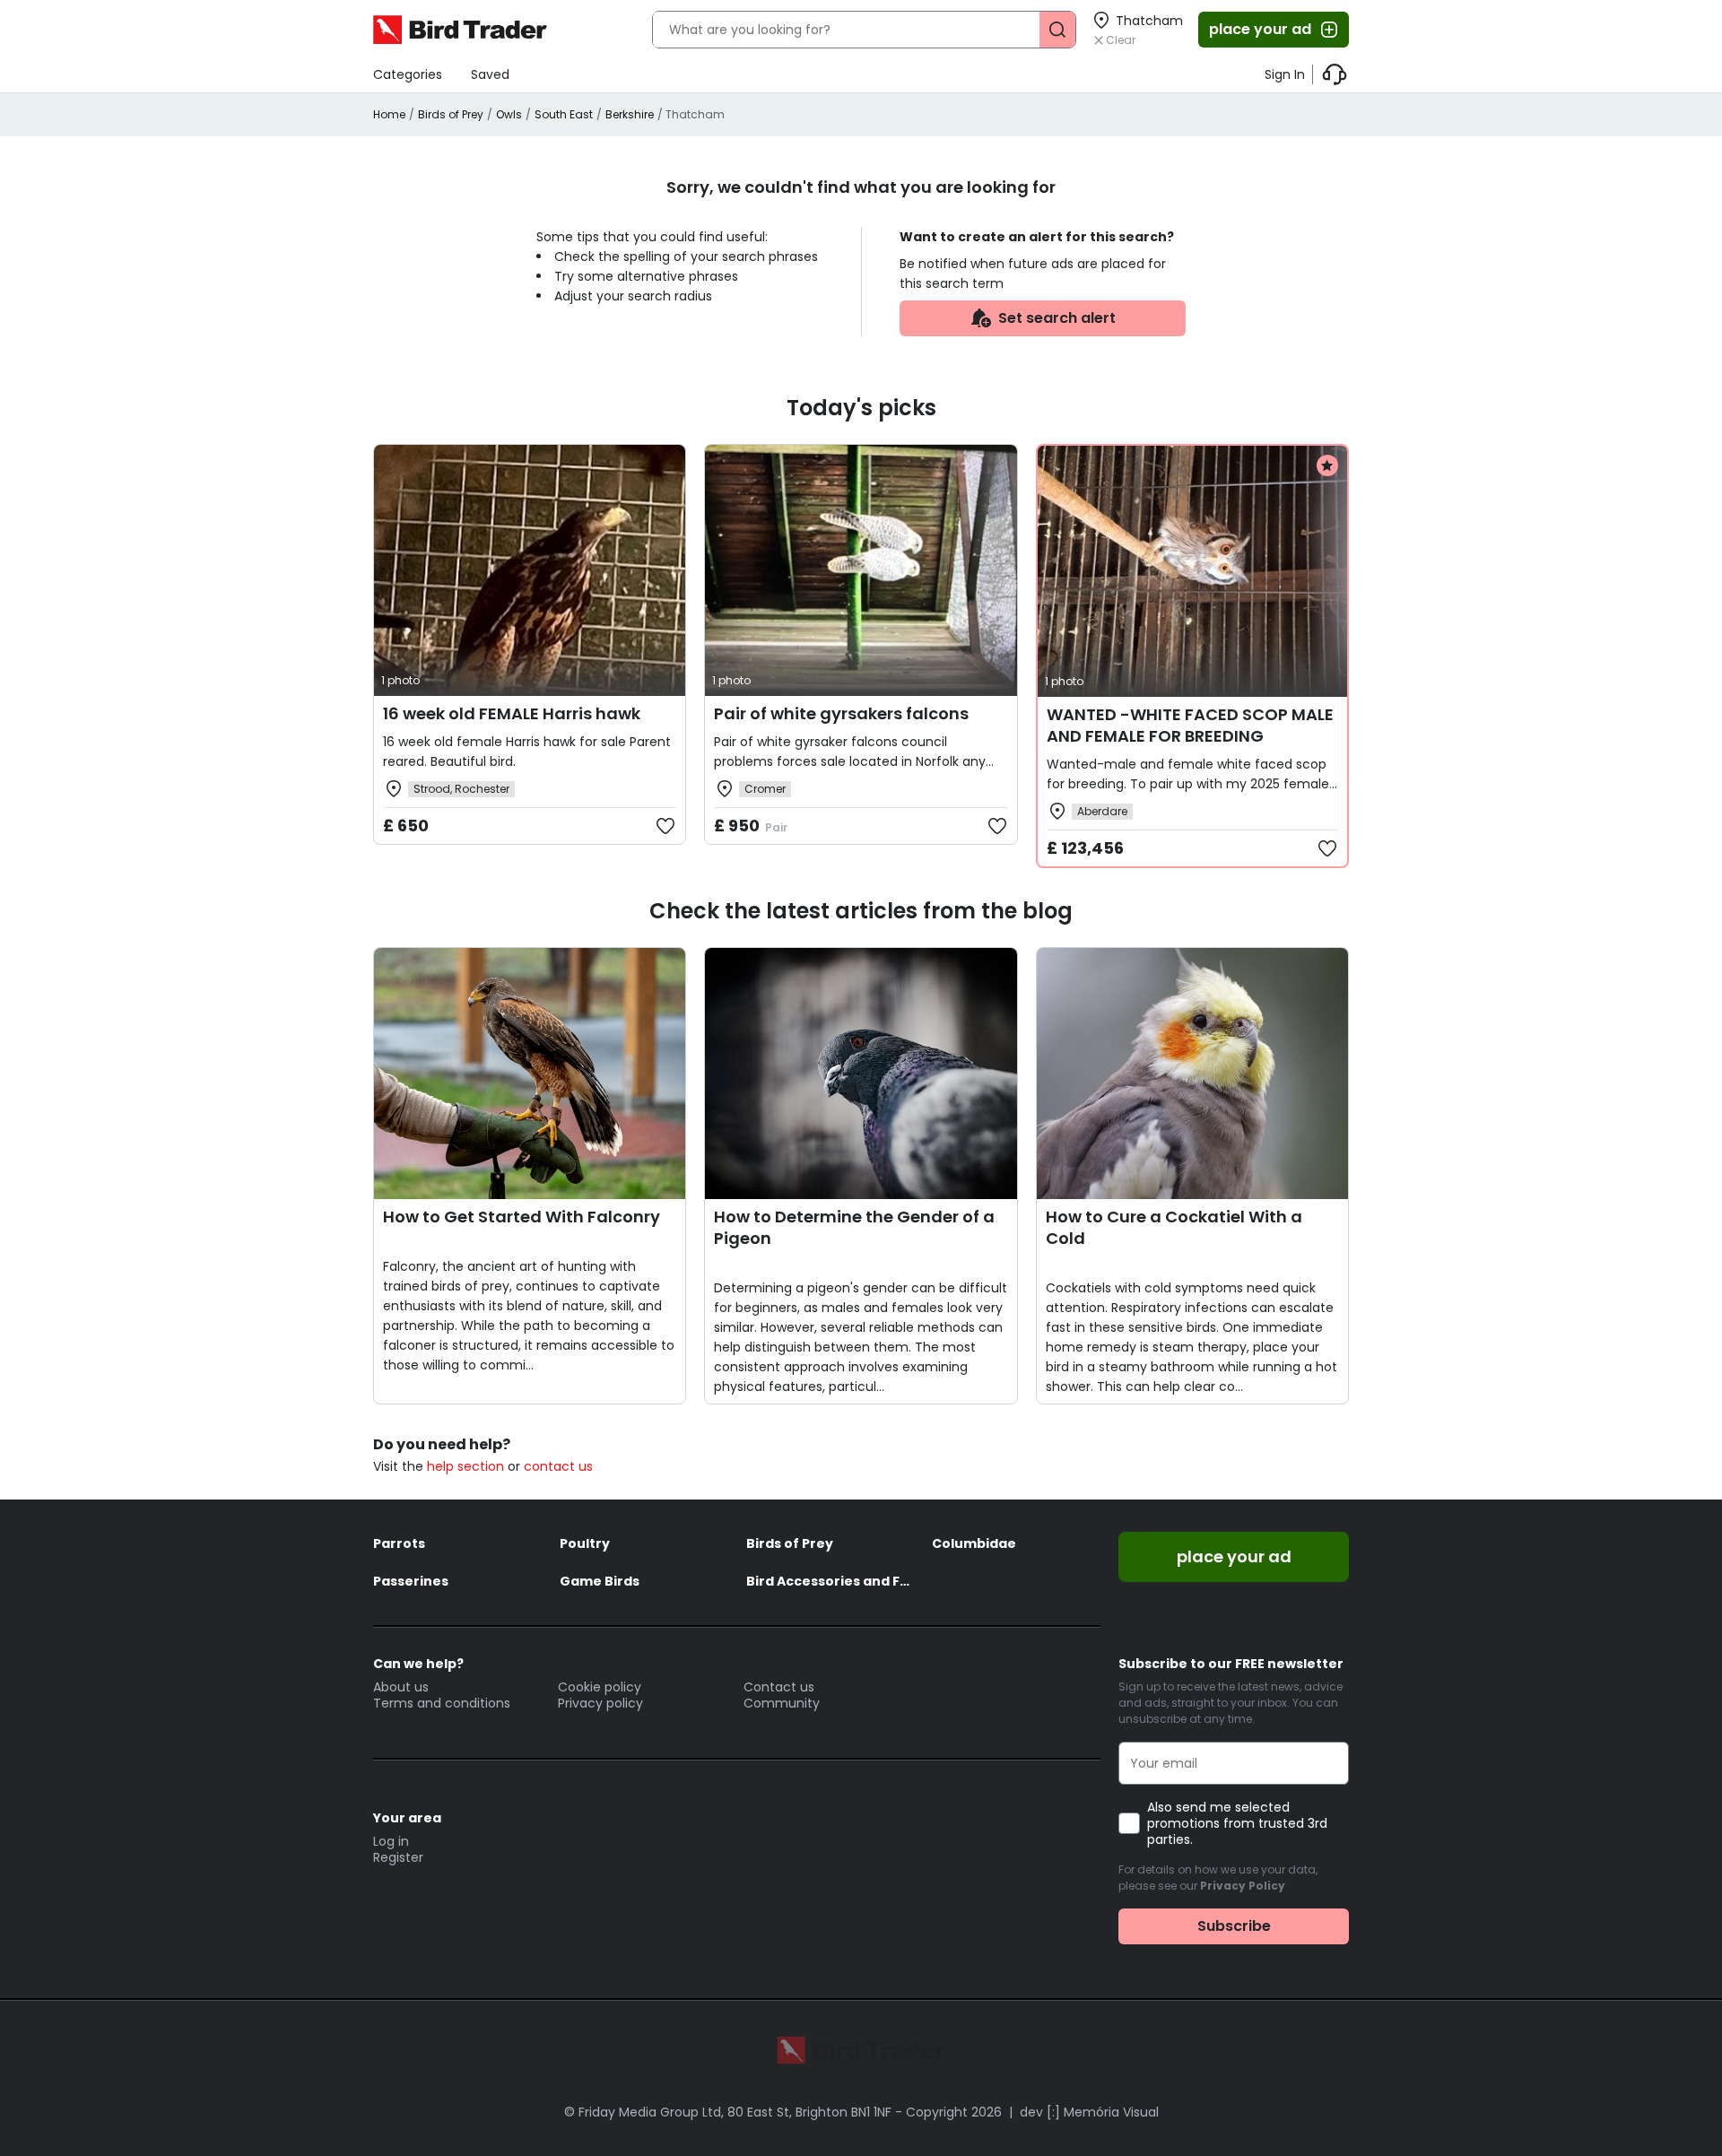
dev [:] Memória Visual (1089, 2112)
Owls (509, 114)
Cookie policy (600, 1687)
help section (465, 1466)
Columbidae (974, 1543)
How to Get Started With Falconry (522, 1217)
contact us (558, 1466)
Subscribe (1234, 1926)
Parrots (399, 1543)
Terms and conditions (442, 1703)
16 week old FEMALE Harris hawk (512, 713)
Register (398, 1857)
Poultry (585, 1543)
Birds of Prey (451, 114)
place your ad (1260, 29)
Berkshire (630, 114)
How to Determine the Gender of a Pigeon (854, 1227)
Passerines (411, 1581)
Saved (490, 74)
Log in (391, 1841)
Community (782, 1703)
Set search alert (1057, 318)
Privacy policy (600, 1703)
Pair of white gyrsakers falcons (841, 713)
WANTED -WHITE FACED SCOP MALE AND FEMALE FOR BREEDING (1190, 725)
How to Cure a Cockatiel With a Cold (1174, 1227)
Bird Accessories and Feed (831, 1581)
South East (564, 114)
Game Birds (600, 1581)
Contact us (779, 1687)
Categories (408, 74)
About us (401, 1687)
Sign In (1285, 74)
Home (389, 114)
